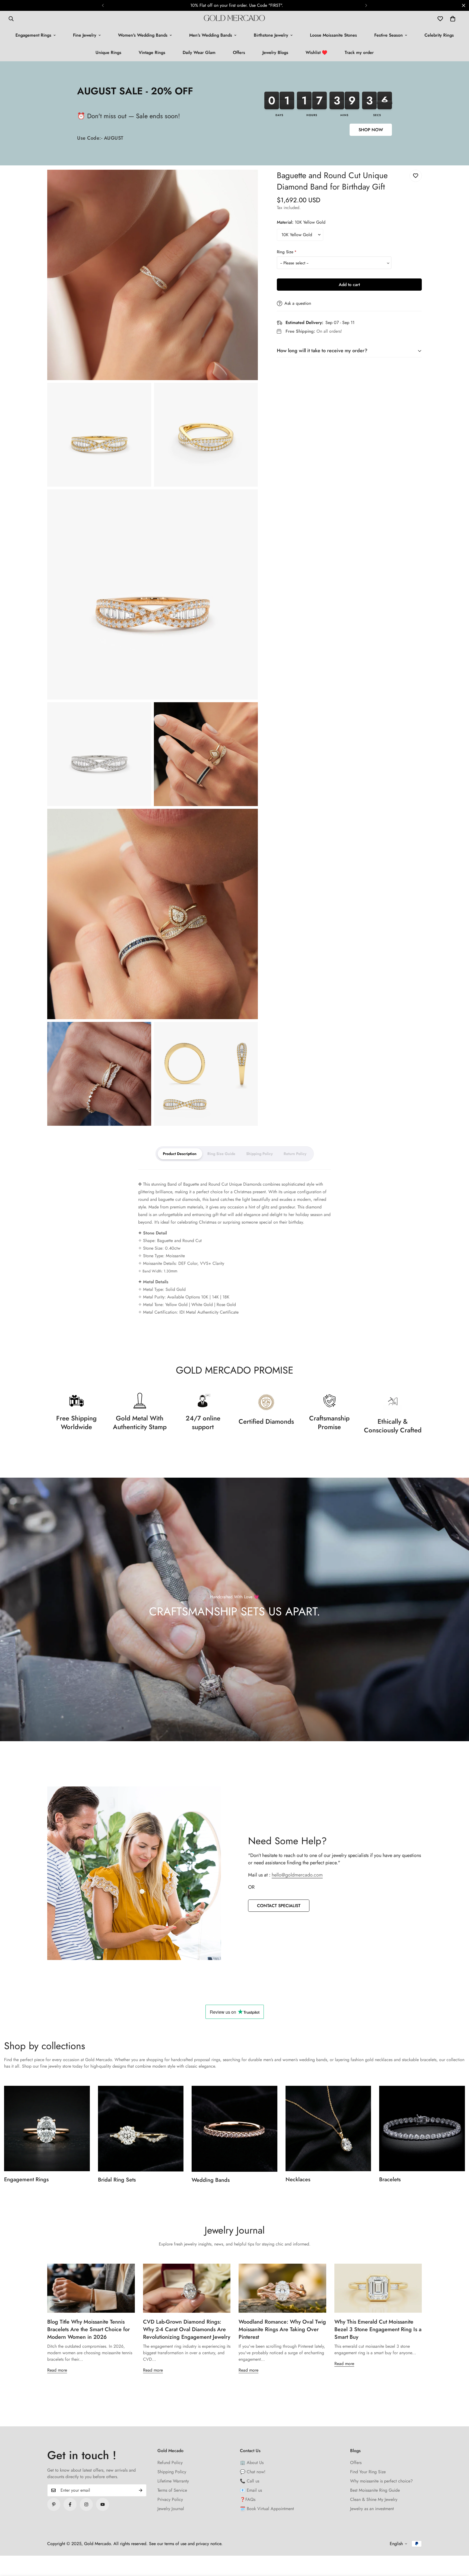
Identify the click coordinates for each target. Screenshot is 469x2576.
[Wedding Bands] (234, 2129)
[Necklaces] (328, 2129)
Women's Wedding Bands (143, 35)
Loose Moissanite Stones (333, 35)
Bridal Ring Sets (117, 2180)
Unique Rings (108, 52)
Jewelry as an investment (372, 2509)
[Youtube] (103, 2504)
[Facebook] (70, 2504)
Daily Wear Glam (199, 52)
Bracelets (390, 2179)
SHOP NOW (371, 130)
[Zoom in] (248, 181)
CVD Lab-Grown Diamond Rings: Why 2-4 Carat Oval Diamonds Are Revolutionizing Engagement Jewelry (187, 2329)
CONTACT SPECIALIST (279, 1906)
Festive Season (389, 35)
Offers (239, 52)
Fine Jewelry (85, 35)
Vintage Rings (152, 52)
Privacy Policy (170, 2499)
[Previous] (103, 5)
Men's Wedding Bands (211, 35)
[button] (453, 19)
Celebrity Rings (439, 35)
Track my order (359, 52)
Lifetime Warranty (173, 2481)
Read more (57, 2370)
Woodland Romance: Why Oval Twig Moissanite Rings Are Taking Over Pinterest (282, 2329)
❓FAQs (248, 2499)
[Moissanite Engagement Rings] (47, 2129)
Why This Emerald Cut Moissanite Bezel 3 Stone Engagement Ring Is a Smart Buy (378, 2329)
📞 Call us (250, 2481)
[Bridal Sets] (141, 2129)
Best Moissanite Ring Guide (375, 2490)
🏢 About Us (252, 2463)
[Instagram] (86, 2504)
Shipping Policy (172, 2472)
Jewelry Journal (171, 2509)
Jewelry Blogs (275, 52)
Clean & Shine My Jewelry (374, 2499)
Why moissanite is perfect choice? (381, 2481)
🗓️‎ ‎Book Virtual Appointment (267, 2509)
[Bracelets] (422, 2129)
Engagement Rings (33, 35)
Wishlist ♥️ (316, 52)
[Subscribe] (141, 2490)
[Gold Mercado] (234, 19)
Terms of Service (172, 2490)
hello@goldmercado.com (297, 1875)
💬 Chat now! (253, 2472)
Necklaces (298, 2179)
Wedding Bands (211, 2180)
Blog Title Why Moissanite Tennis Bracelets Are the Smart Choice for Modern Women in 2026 (88, 2329)
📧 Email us (251, 2490)
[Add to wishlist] (416, 176)
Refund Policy (170, 2463)
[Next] (366, 5)
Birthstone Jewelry (271, 35)
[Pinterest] (54, 2504)
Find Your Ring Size (368, 2472)
